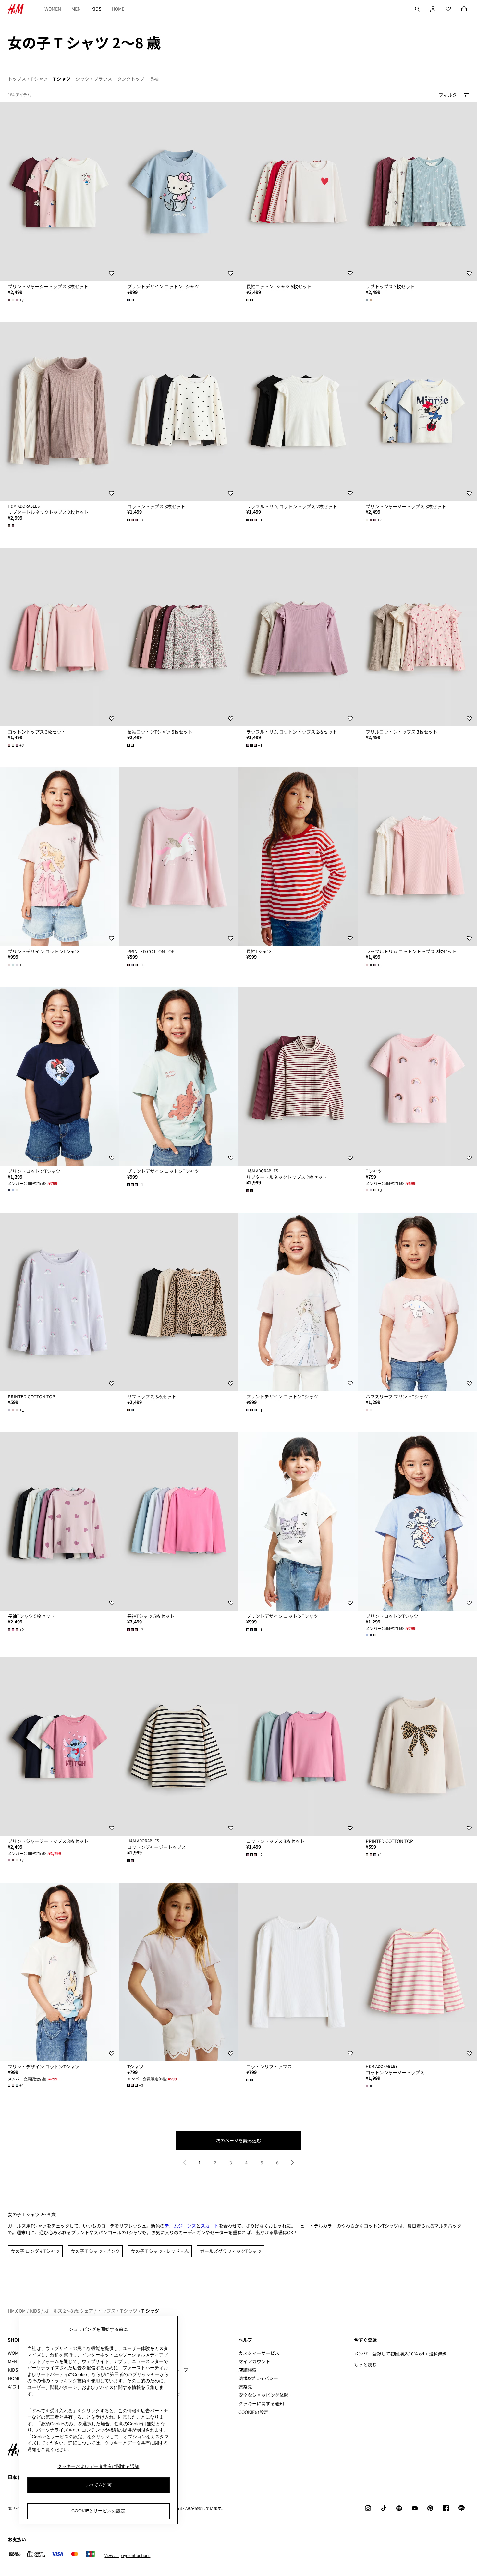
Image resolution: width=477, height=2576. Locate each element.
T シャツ (150, 2311)
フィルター (450, 95)
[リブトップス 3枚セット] (179, 1302)
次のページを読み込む (238, 2140)
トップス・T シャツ (117, 2311)
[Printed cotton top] (179, 857)
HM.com (17, 2311)
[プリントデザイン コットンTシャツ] (179, 192)
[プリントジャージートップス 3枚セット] (60, 192)
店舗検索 (248, 2370)
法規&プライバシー (258, 2378)
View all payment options (127, 2555)
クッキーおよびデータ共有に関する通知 (98, 2466)
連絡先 (245, 2387)
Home (118, 9)
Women (53, 9)
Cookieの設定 (253, 2412)
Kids (96, 9)
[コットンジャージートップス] (179, 1746)
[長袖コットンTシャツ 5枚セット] (298, 192)
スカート (210, 2226)
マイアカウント (254, 2361)
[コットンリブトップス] (298, 1972)
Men (76, 9)
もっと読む (365, 2365)
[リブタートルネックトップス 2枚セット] (60, 411)
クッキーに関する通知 (261, 2403)
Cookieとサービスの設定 (98, 2511)
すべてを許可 (98, 2485)
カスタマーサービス (259, 2353)
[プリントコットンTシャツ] (60, 1076)
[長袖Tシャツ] (298, 857)
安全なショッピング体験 (263, 2395)
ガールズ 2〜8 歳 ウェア (69, 2311)
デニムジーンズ (180, 2226)
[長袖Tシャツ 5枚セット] (60, 1522)
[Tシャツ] (179, 1972)
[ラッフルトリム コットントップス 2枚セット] (298, 411)
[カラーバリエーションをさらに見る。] (131, 300)
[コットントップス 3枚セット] (179, 411)
